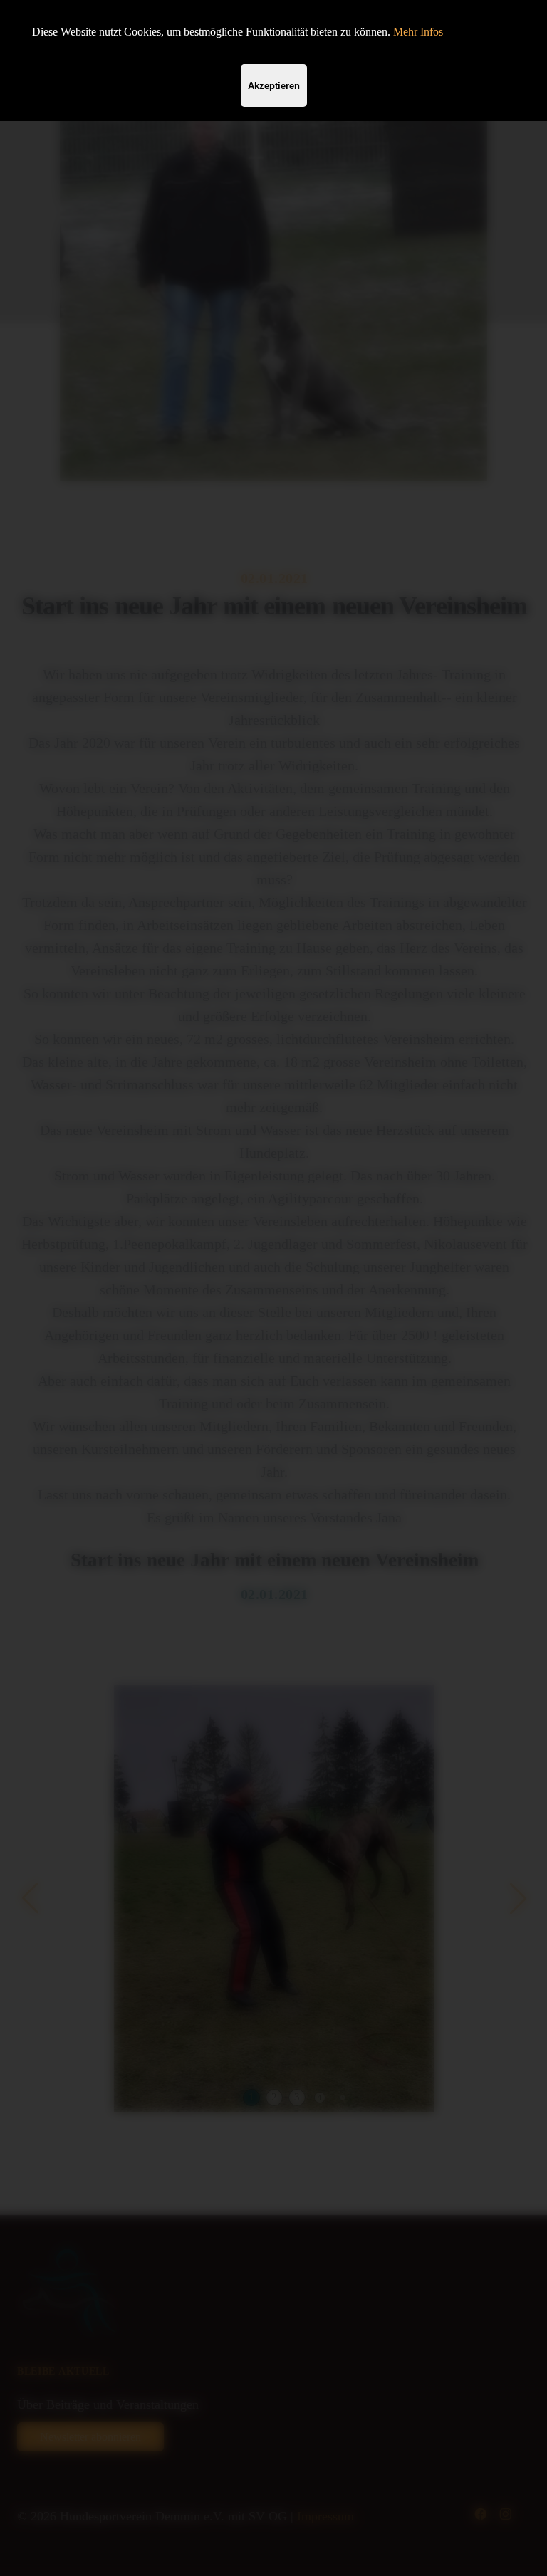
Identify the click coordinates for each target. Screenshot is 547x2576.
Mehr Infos (418, 32)
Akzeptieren (274, 86)
